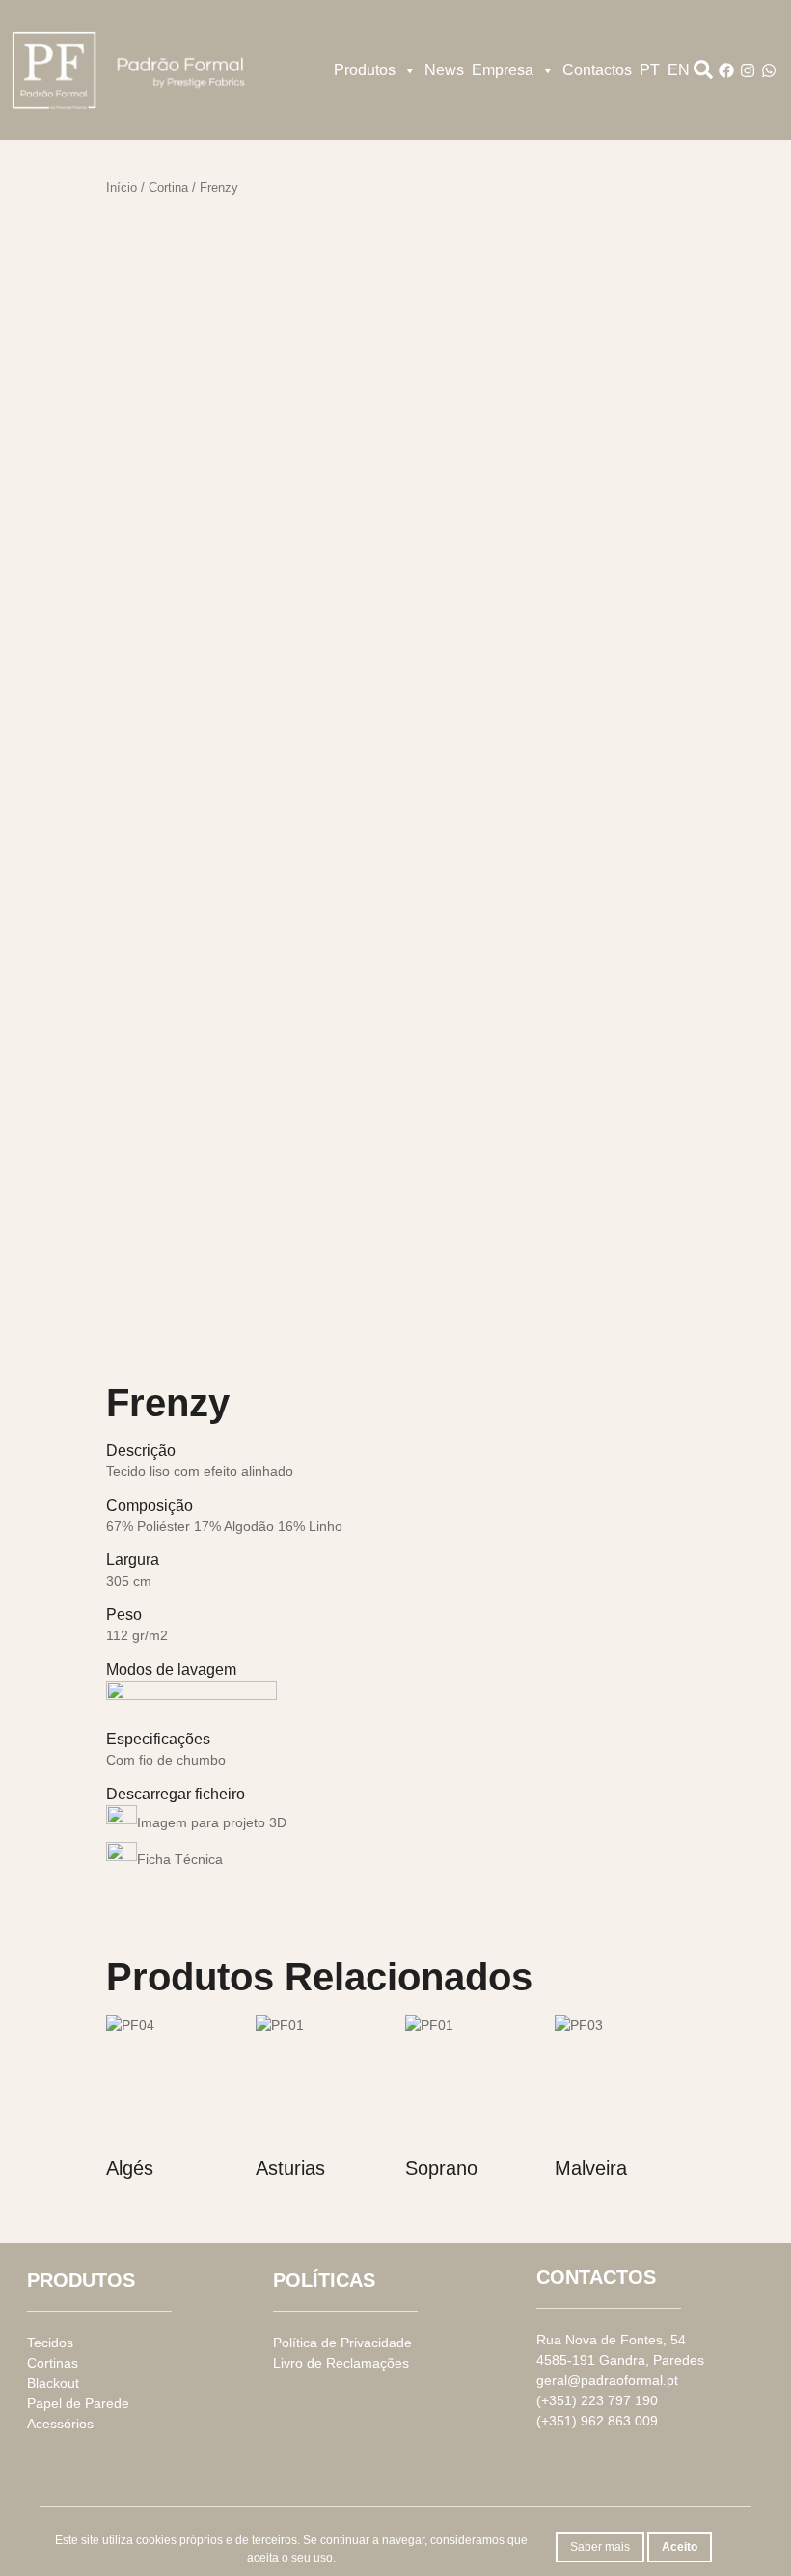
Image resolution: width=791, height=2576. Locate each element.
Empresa (503, 70)
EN (679, 70)
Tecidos (50, 2343)
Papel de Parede (78, 2403)
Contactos (597, 70)
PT (650, 70)
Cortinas (53, 2363)
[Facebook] (726, 70)
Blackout (53, 2383)
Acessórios (60, 2424)
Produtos (365, 70)
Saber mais (600, 2547)
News (444, 70)
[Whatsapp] (769, 70)
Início (122, 188)
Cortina (168, 188)
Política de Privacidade (342, 2343)
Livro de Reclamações (341, 2363)
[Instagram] (748, 70)
